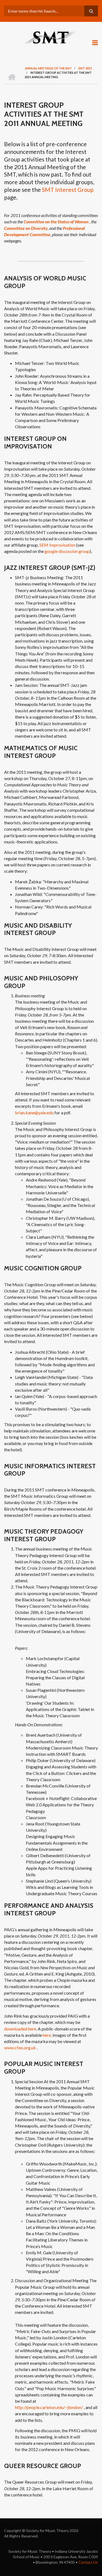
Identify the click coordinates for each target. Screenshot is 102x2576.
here (47, 2035)
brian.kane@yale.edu (34, 1113)
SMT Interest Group (68, 190)
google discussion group (67, 551)
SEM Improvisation (57, 545)
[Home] (51, 37)
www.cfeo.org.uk (20, 2048)
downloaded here (20, 2029)
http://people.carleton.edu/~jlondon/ (49, 2407)
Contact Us (88, 2562)
